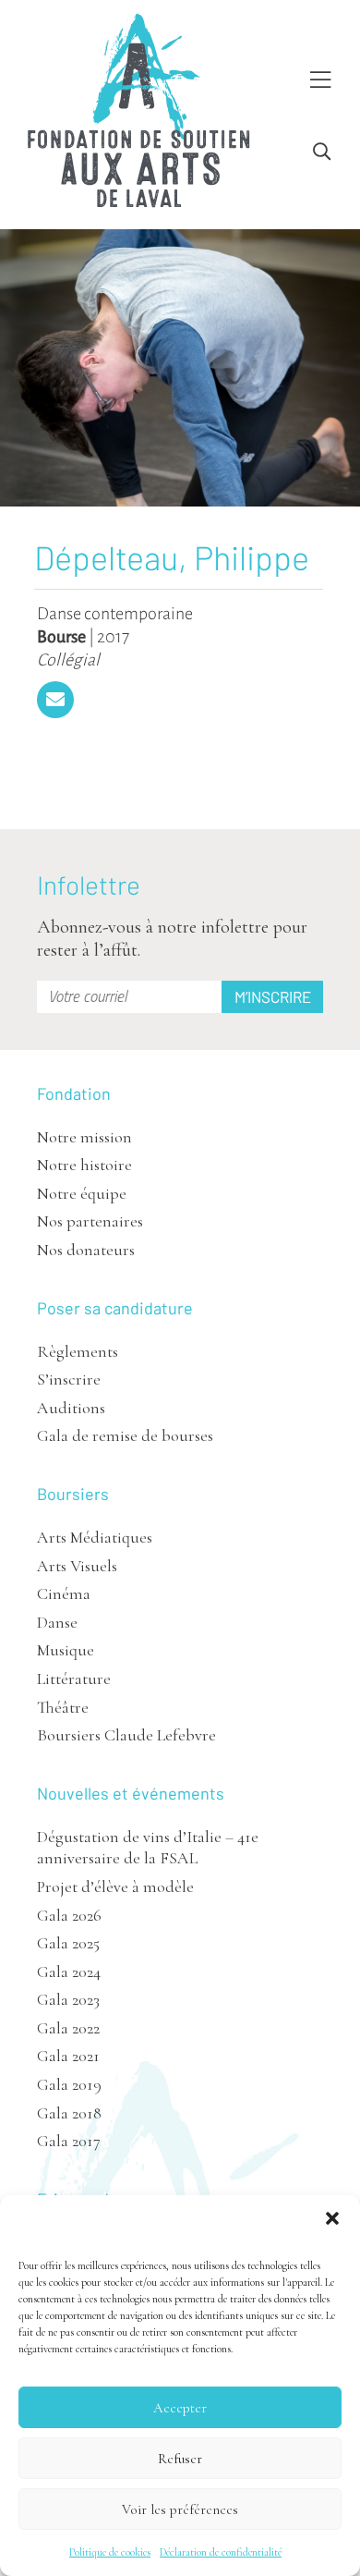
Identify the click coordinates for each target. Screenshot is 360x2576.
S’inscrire (69, 1379)
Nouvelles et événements (131, 1793)
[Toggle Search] (322, 152)
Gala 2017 (69, 2141)
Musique (66, 1650)
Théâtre (63, 1707)
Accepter (180, 2408)
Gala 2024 (69, 1972)
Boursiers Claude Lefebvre (126, 1735)
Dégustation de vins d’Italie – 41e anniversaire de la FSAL (148, 1847)
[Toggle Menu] (320, 81)
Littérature (74, 1679)
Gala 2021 (68, 2056)
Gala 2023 (68, 1999)
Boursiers (73, 1494)
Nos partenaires (90, 1221)
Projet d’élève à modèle (115, 1886)
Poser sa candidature (115, 1308)
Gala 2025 (68, 1943)
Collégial (68, 660)
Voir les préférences (180, 2509)
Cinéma (64, 1593)
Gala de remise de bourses (125, 1435)
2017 (113, 637)
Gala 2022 (68, 2028)
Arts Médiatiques (95, 1537)
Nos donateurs (86, 1250)
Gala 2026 (69, 1915)
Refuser (180, 2459)
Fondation (74, 1093)
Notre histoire (84, 1165)
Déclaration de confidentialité (221, 2552)
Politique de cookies (110, 2552)
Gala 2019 (69, 2084)
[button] (332, 2218)
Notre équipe (82, 1193)
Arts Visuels (77, 1566)
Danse (57, 1622)
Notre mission (84, 1137)
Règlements (78, 1351)
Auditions (71, 1408)
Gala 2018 (69, 2113)
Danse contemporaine (115, 614)
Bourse (61, 637)
